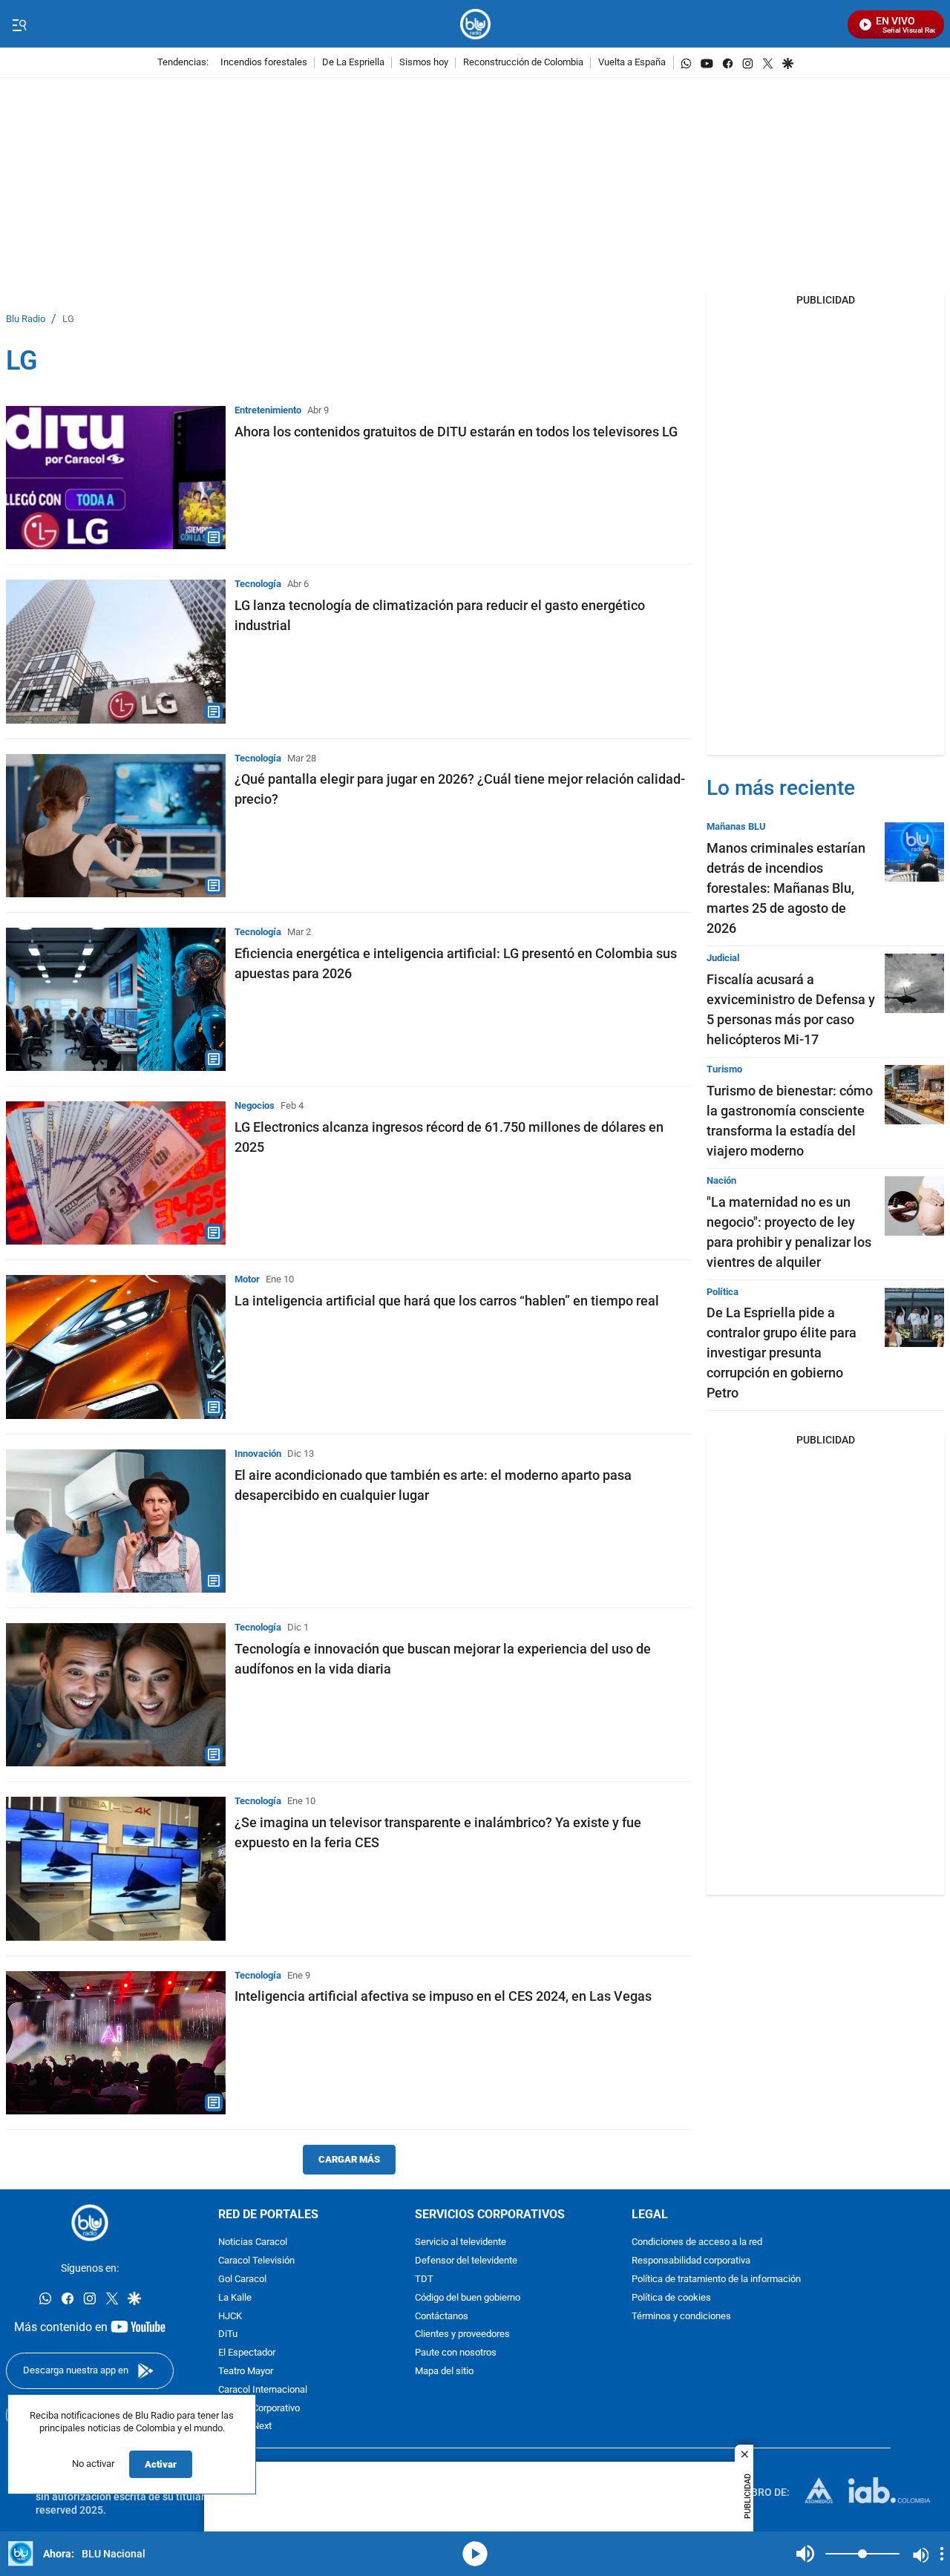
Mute (805, 2554)
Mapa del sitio (444, 2372)
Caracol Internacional (263, 2390)
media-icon (475, 2554)
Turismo (724, 1069)
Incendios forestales (264, 63)
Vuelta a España (632, 63)
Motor (247, 1279)
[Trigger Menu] (19, 24)
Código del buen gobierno (468, 2298)
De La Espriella (353, 63)
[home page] (475, 24)
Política (723, 1292)
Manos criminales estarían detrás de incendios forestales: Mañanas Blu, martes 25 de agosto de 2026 (786, 888)
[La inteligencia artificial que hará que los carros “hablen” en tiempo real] (116, 1347)
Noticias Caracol (253, 2242)
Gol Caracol (242, 2280)
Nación (721, 1180)
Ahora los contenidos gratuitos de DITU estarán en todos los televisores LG (456, 432)
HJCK (230, 2317)
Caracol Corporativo (259, 2409)
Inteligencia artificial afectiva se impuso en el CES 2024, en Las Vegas (443, 1996)
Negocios (255, 1105)
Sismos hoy (424, 63)
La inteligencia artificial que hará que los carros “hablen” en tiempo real (447, 1301)
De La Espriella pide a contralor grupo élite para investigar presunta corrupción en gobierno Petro (782, 1353)
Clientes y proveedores (462, 2334)
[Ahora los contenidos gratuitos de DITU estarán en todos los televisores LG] (116, 478)
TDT (424, 2280)
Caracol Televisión (256, 2261)
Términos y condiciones (681, 2317)
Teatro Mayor (246, 2372)
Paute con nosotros (456, 2353)
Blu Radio (26, 319)
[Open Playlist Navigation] (942, 2554)
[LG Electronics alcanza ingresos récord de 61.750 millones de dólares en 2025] (116, 1173)
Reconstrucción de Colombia (523, 63)
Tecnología (258, 584)
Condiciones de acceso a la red (697, 2242)
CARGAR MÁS (349, 2159)
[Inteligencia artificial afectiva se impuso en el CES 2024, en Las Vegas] (116, 2043)
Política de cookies (671, 2298)
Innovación (258, 1453)
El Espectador (247, 2353)
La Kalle (235, 2298)
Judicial (723, 958)
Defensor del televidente (466, 2261)
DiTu (228, 2334)
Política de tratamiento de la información (716, 2280)
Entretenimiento (268, 410)
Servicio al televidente (461, 2242)
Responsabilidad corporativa (691, 2261)
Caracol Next (245, 2426)
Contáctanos (442, 2317)
